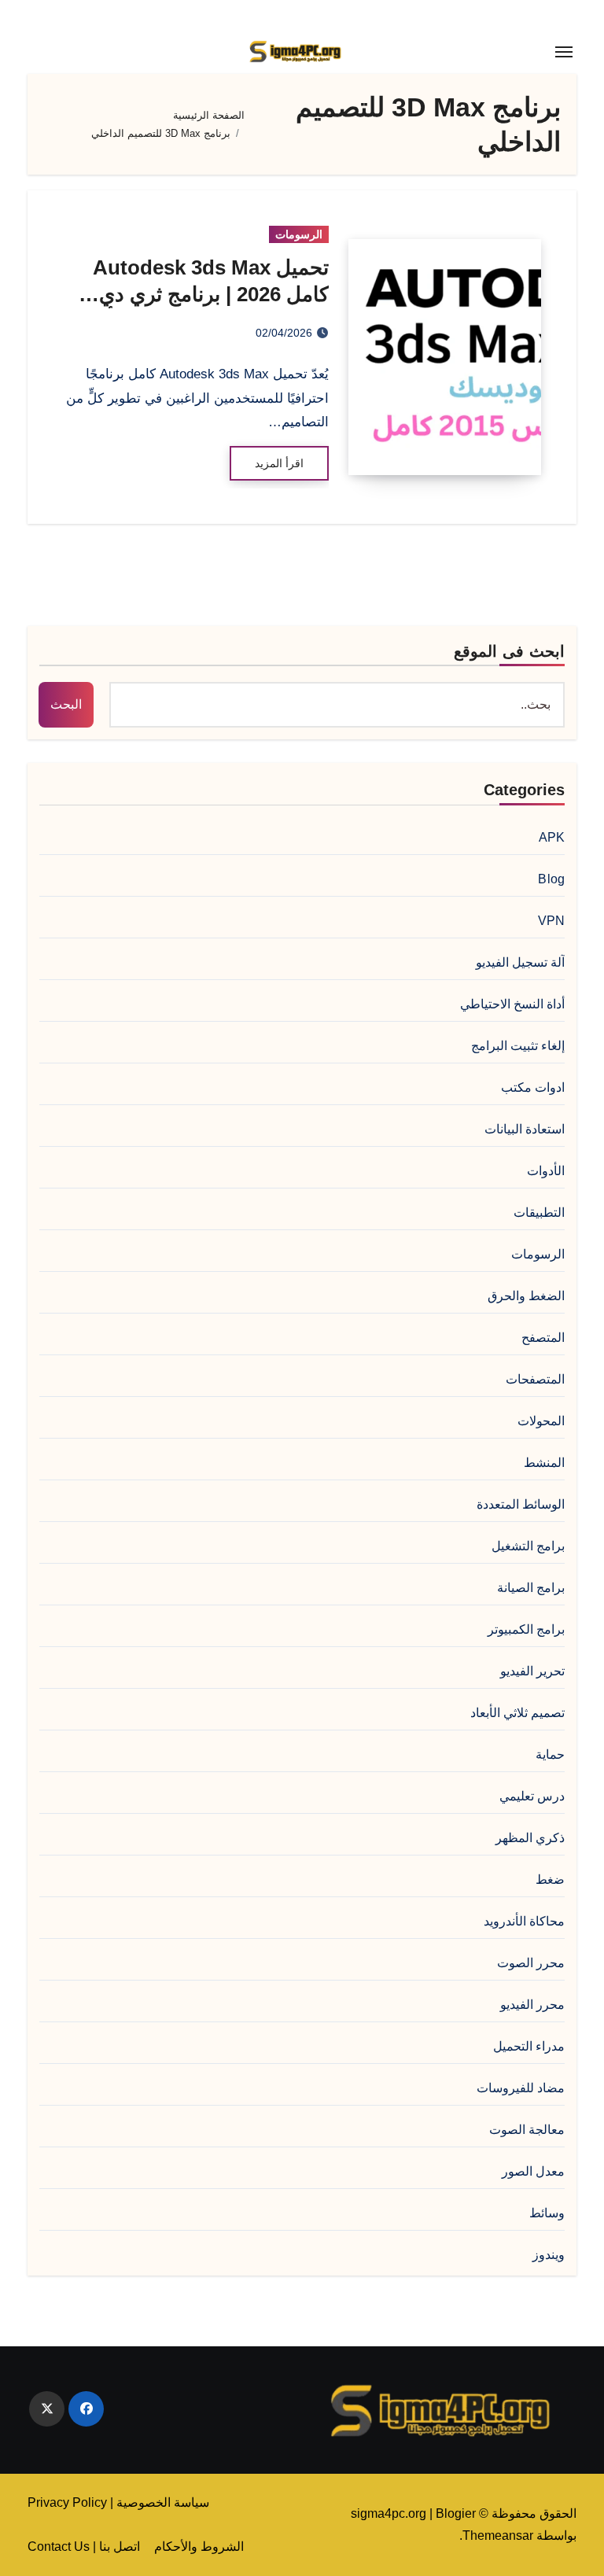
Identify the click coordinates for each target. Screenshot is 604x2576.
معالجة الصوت (527, 2130)
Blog (551, 879)
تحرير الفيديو (532, 1671)
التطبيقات (539, 1212)
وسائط (547, 2213)
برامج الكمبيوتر (526, 1629)
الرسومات (299, 234)
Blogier (456, 2513)
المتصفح (543, 1338)
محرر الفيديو (532, 2005)
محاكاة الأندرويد (524, 1921)
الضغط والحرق (526, 1296)
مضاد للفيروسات (521, 2088)
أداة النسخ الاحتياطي (512, 1004)
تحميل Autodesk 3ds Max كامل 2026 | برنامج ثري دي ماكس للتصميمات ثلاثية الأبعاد (203, 294)
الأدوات (546, 1171)
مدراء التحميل (529, 2046)
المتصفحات (535, 1379)
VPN (552, 921)
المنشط (544, 1463)
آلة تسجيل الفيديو (520, 962)
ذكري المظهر (530, 1838)
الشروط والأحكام (199, 2547)
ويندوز (549, 2255)
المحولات (541, 1421)
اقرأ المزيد (279, 463)
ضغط (550, 1879)
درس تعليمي (532, 1796)
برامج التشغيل (528, 1546)
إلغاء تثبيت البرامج (518, 1046)
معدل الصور (533, 2171)
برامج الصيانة (531, 1588)
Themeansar (498, 2535)
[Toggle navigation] (564, 52)
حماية (550, 1754)
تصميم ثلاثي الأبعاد (517, 1713)
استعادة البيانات (525, 1129)
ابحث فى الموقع (509, 651)
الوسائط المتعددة (521, 1504)
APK (552, 837)
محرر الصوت (531, 1963)
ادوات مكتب (533, 1087)
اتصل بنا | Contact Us (84, 2547)
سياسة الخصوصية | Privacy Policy (118, 2502)
